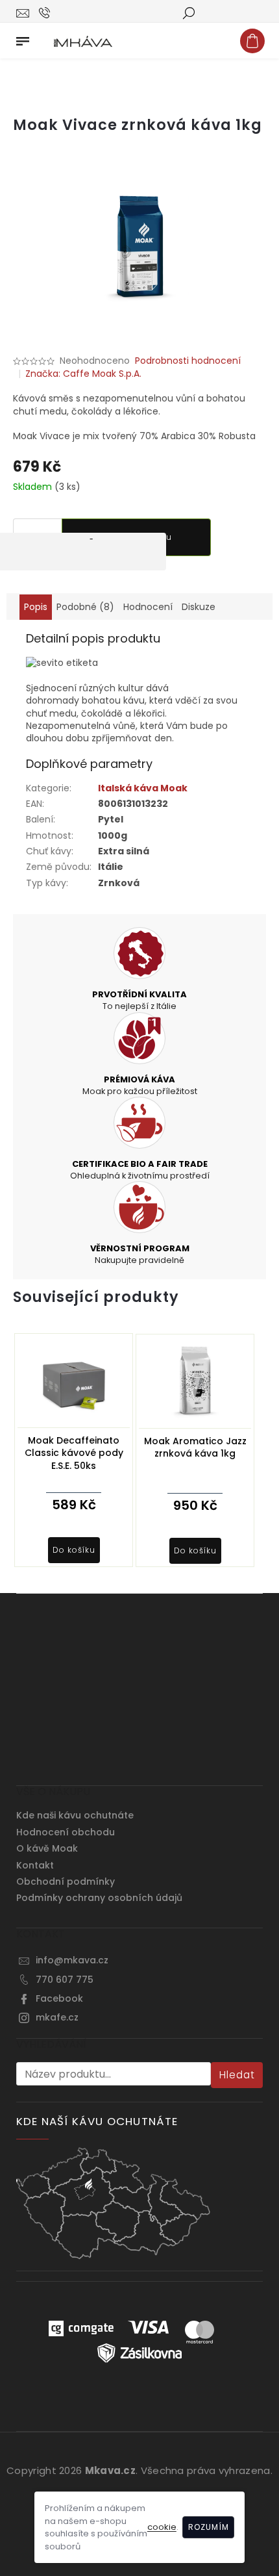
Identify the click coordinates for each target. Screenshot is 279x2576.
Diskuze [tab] (199, 607)
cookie (162, 2527)
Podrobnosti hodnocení (188, 361)
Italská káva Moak (143, 788)
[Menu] (23, 38)
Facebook (59, 1998)
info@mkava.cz (72, 1960)
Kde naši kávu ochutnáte (75, 1815)
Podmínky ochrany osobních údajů (99, 1898)
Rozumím (209, 2527)
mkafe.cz (57, 2017)
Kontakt (35, 1865)
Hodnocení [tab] (148, 607)
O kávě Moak (47, 1848)
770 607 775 (65, 1980)
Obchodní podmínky (66, 1881)
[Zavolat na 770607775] (56, 12)
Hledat (237, 2075)
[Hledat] (188, 12)
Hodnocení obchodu (66, 1832)
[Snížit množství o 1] (91, 552)
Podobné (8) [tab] (85, 607)
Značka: (83, 374)
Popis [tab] (36, 607)
